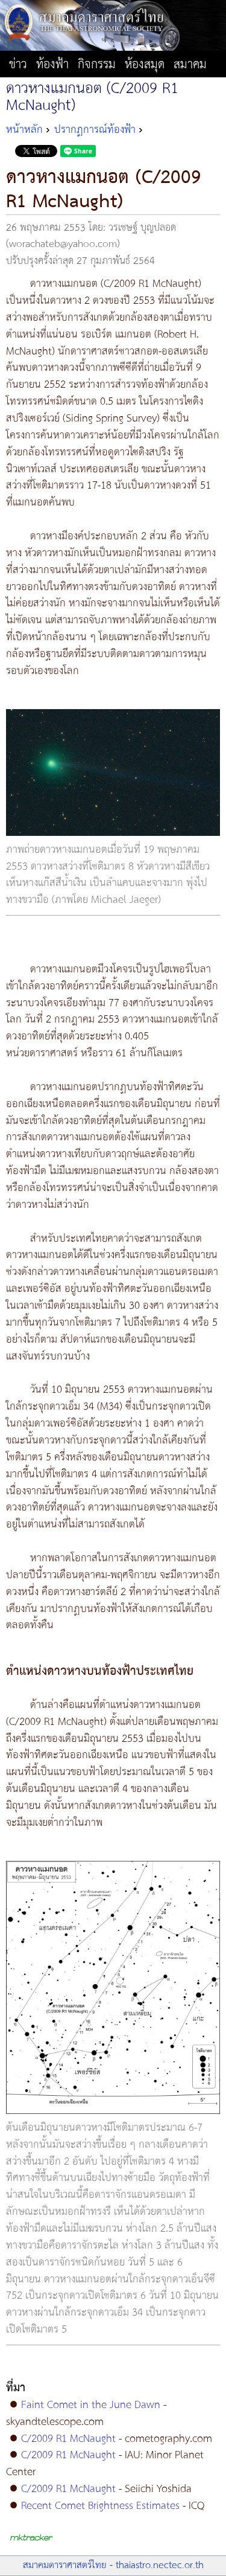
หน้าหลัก (24, 130)
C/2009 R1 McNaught (68, 2439)
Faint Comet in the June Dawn (91, 2405)
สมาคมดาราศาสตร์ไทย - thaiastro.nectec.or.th (113, 2565)
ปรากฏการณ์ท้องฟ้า (95, 130)
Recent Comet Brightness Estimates (100, 2506)
